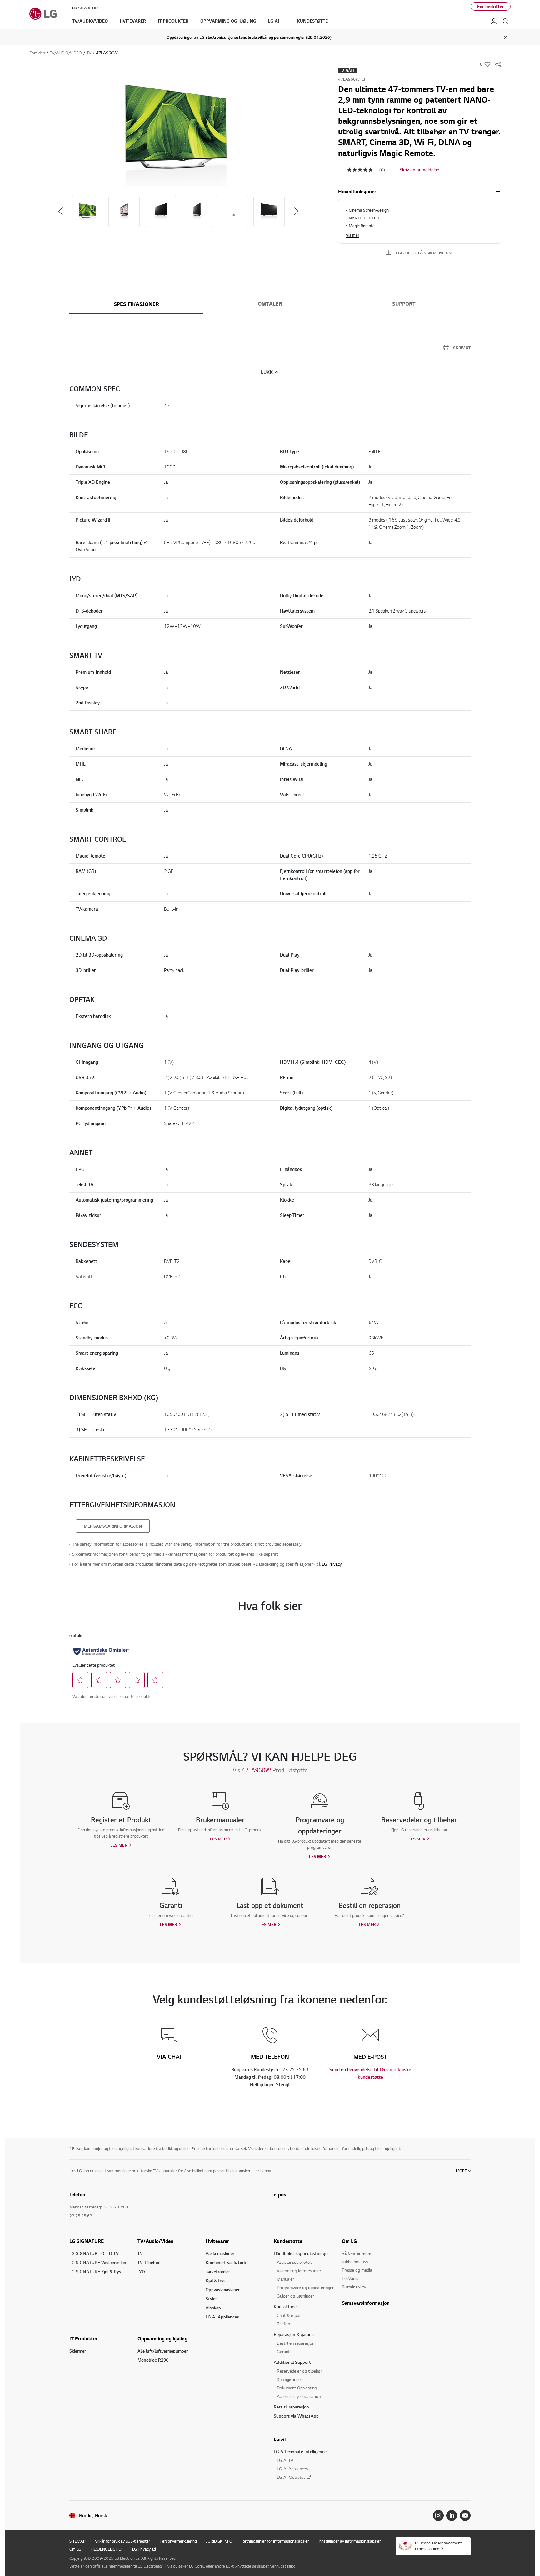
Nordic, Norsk (93, 2516)
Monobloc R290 (153, 2360)
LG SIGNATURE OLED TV (94, 2253)
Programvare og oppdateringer (305, 2287)
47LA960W (256, 1770)
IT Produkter (83, 2338)
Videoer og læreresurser (299, 2271)
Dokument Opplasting (297, 2388)
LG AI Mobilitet (291, 2477)
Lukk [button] (267, 372)
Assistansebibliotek (294, 2262)
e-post (281, 2194)
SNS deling (498, 64)
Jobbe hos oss (355, 2261)
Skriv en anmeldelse (419, 170)
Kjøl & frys (216, 2281)
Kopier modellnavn (363, 79)
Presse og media (357, 2270)
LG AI (280, 2439)
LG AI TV (285, 2460)
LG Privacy (332, 1564)
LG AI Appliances (222, 2317)
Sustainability (354, 2287)
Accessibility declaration (299, 2396)
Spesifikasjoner (136, 304)
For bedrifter (491, 6)
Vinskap (213, 2308)
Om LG (349, 2241)
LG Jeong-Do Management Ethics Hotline (438, 2546)
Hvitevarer (217, 2241)
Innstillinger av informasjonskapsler (350, 2541)
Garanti (284, 2351)
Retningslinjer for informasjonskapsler (275, 2541)
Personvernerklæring (178, 2541)
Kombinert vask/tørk (226, 2262)
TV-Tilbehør (149, 2262)
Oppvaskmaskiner (223, 2290)
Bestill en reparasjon (296, 2343)
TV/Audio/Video (155, 2241)
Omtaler (270, 304)
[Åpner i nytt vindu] (438, 2516)
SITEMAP (77, 2541)
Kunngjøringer (290, 2379)
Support (404, 304)
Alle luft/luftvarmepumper (163, 2351)
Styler (211, 2299)
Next (296, 211)
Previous (61, 211)
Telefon (283, 2324)
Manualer (285, 2279)
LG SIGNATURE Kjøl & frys (95, 2271)
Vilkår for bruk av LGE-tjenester (123, 2541)
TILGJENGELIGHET (107, 2549)
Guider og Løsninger (295, 2296)
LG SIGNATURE (87, 2241)
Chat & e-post (290, 2315)
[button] (178, 132)
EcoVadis (350, 2278)
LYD (141, 2271)
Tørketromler (218, 2271)
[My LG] (494, 21)
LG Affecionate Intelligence (300, 2451)
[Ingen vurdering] (363, 170)
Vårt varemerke (356, 2253)
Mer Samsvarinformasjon (113, 1526)
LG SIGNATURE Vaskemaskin (98, 2262)
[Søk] (506, 21)
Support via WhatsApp (296, 2416)
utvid (498, 192)
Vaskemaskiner (220, 2253)
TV (140, 2253)
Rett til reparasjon (291, 2407)
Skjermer (78, 2351)
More (461, 2171)
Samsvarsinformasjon (366, 2303)
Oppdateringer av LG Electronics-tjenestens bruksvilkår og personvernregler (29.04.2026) (249, 37)
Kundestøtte (288, 2241)
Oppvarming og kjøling (162, 2338)
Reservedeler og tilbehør (300, 2371)
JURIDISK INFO (219, 2541)
